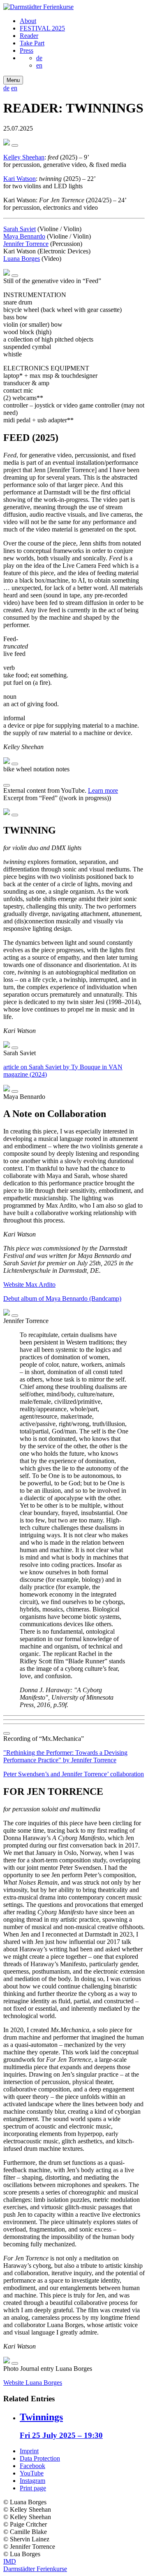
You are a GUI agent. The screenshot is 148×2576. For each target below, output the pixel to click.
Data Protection (40, 2458)
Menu (13, 80)
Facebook (32, 2466)
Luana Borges (22, 259)
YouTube (32, 2473)
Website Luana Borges (33, 2383)
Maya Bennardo (24, 236)
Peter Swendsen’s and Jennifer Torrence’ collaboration (74, 1774)
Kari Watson (20, 179)
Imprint (29, 2451)
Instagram (32, 2481)
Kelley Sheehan (24, 157)
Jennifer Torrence (26, 244)
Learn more (103, 790)
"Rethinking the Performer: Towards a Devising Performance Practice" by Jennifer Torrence (65, 1756)
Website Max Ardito (29, 1284)
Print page (33, 2488)
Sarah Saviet (20, 229)
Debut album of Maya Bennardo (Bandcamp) (62, 1299)
